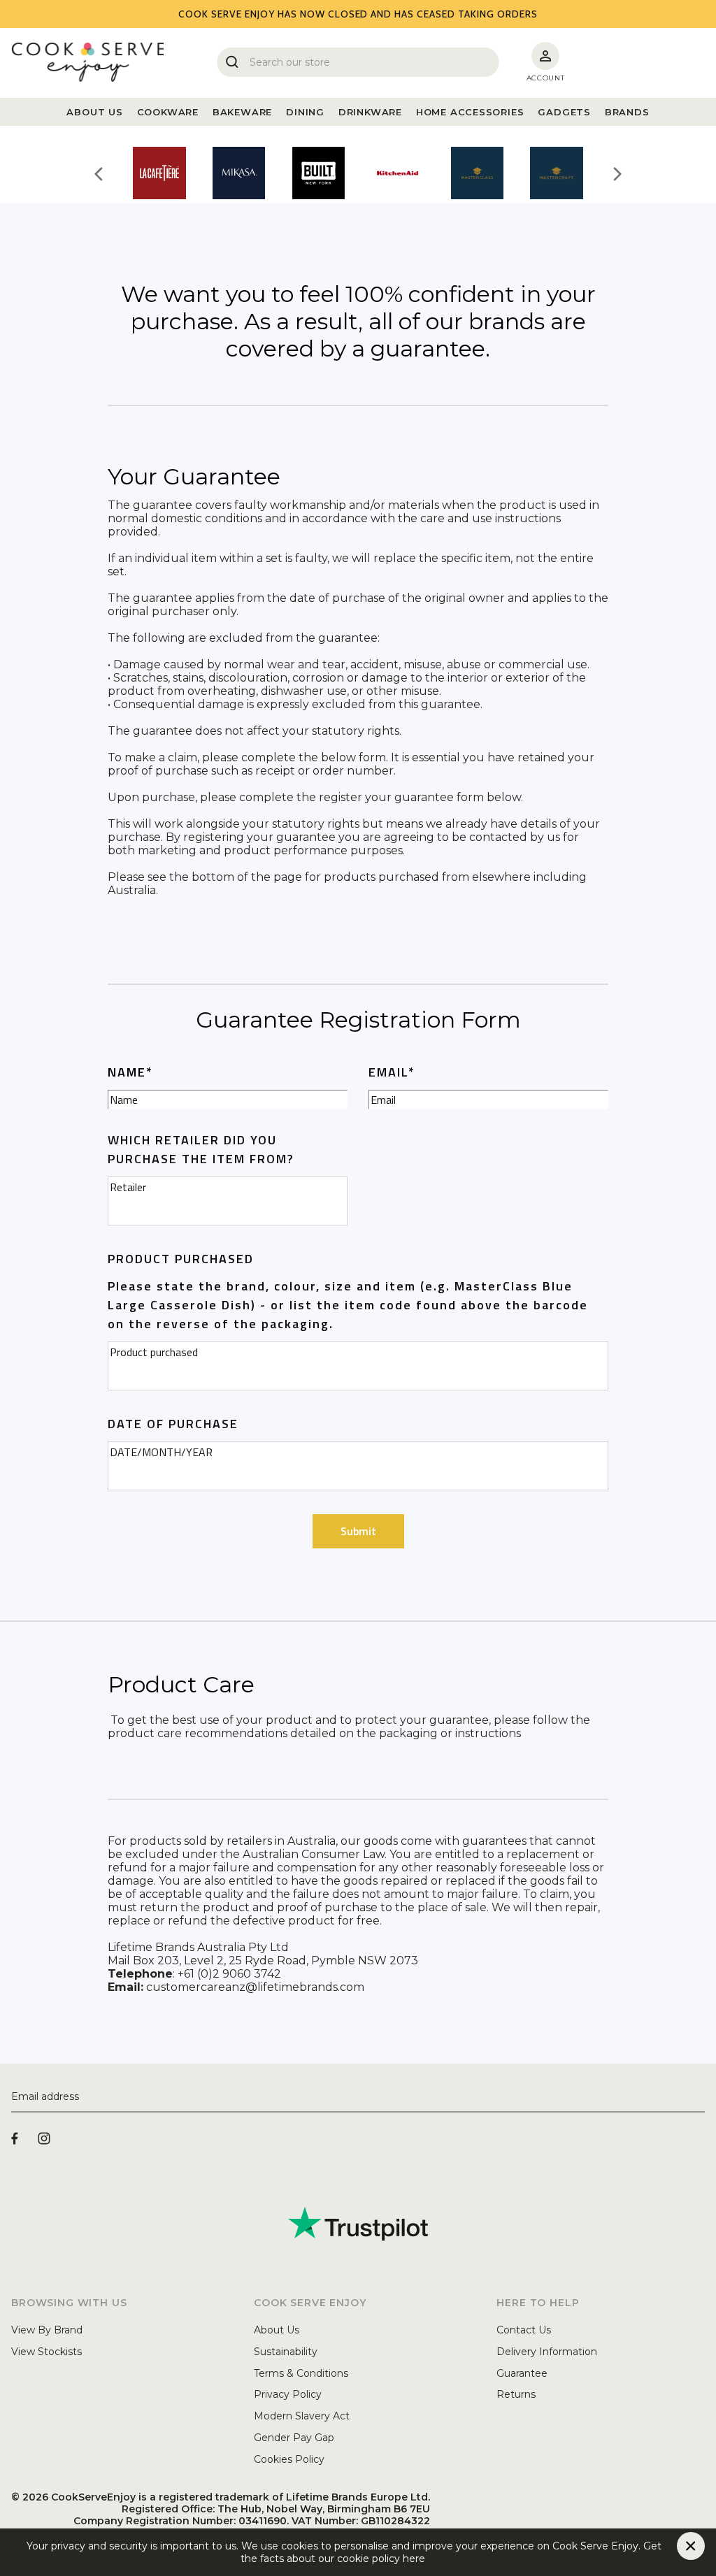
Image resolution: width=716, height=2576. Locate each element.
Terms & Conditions (301, 2373)
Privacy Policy (288, 2394)
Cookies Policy (289, 2459)
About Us (277, 2330)
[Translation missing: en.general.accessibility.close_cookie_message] (691, 2546)
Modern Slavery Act (302, 2416)
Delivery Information (547, 2352)
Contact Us (524, 2330)
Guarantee (522, 2373)
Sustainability (286, 2352)
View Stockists (46, 2352)
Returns (516, 2394)
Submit (358, 1531)
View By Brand (47, 2330)
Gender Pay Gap (294, 2438)
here (436, 2559)
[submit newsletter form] (699, 2097)
